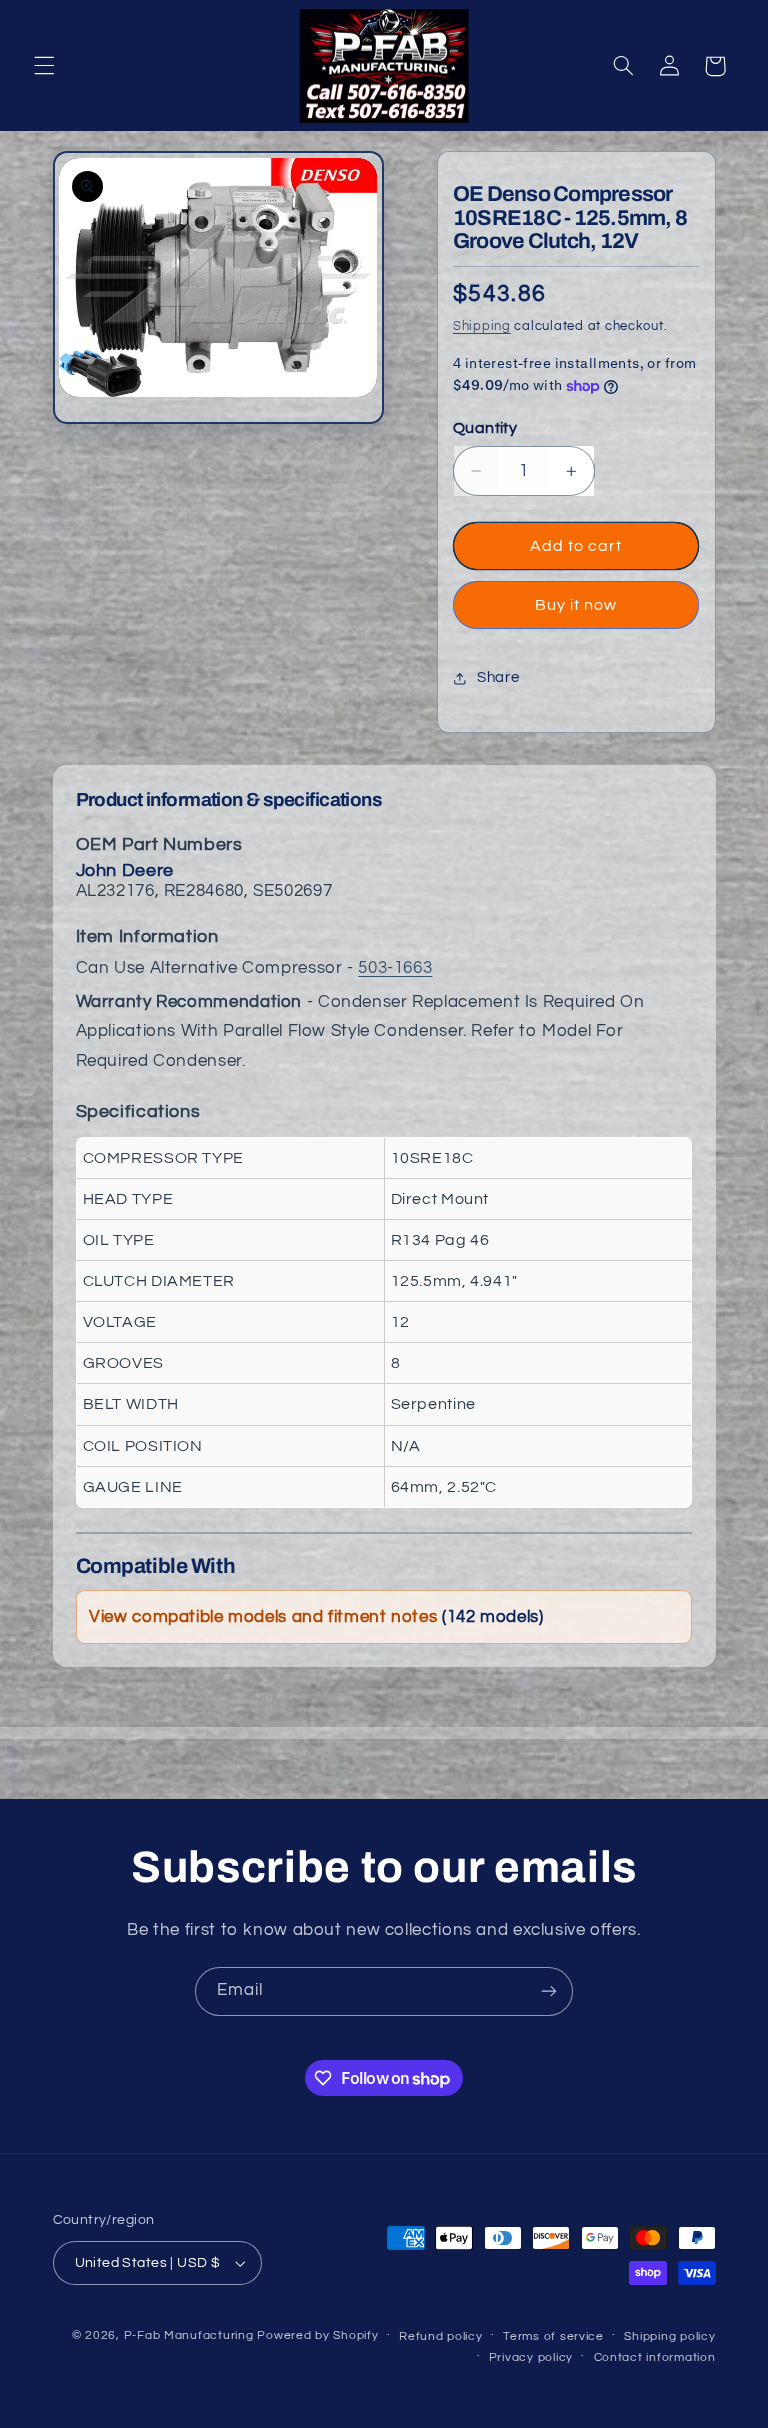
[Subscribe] (549, 1991)
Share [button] (498, 677)
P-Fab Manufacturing (189, 2335)
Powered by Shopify (317, 2335)
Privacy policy (531, 2357)
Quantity (485, 428)
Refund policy (441, 2336)
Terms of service (553, 2336)
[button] (44, 66)
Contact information (655, 2357)
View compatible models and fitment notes (316, 1617)
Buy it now (576, 605)
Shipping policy (669, 2336)
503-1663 (395, 968)
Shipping (482, 326)
